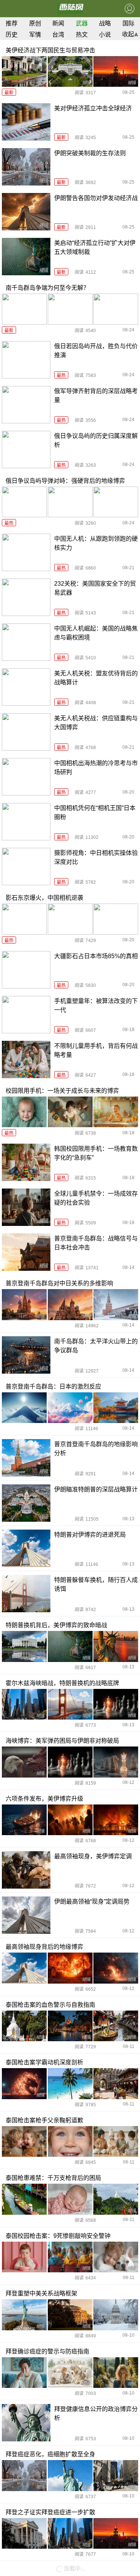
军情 (35, 35)
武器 (82, 23)
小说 (105, 35)
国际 (128, 23)
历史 (12, 35)
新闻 (58, 23)
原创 (35, 23)
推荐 (12, 23)
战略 (105, 23)
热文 (82, 35)
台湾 (58, 35)
